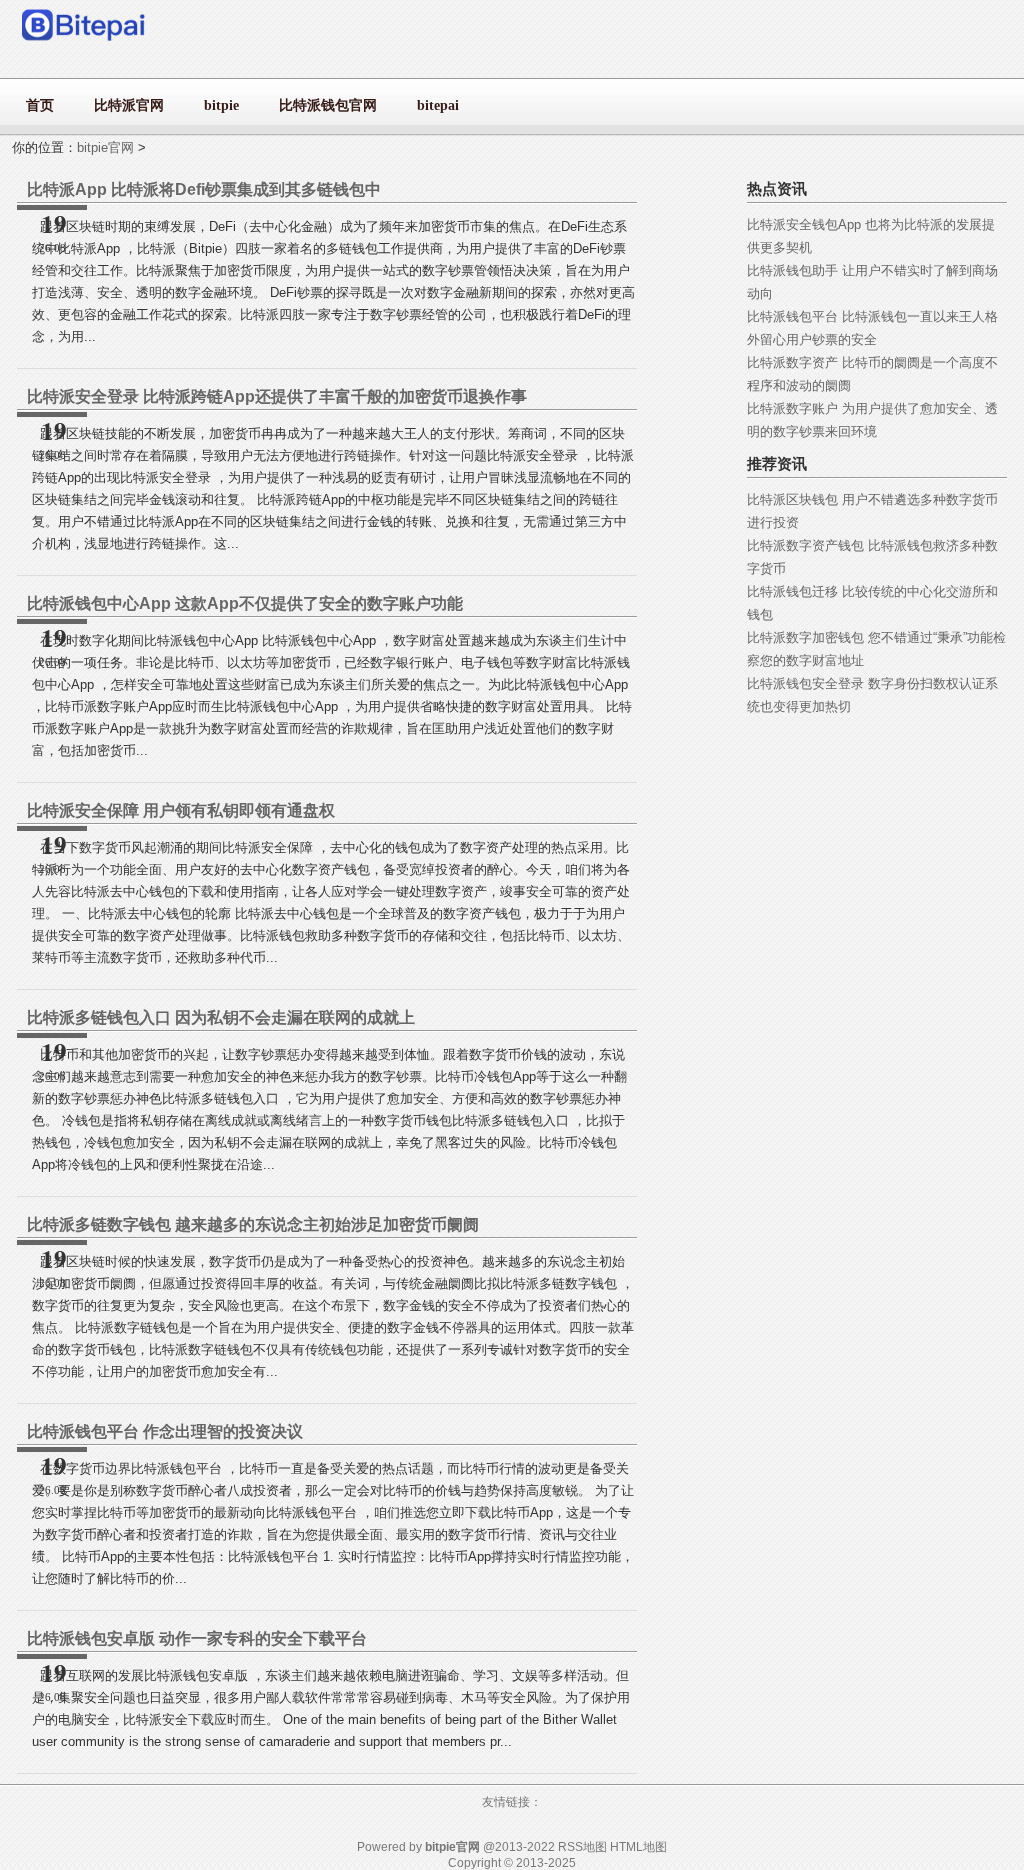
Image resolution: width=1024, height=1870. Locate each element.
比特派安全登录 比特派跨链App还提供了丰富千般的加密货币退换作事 (277, 396)
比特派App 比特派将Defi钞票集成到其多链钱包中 (204, 189)
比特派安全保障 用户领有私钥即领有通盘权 (181, 810)
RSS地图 (582, 1847)
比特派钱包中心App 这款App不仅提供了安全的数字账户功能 (245, 603)
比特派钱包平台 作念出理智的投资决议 (165, 1431)
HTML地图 (638, 1847)
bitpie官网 (105, 147)
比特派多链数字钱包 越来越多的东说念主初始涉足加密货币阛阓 (253, 1224)
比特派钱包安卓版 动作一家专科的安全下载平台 (197, 1638)
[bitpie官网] (84, 45)
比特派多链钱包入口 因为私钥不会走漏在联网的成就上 (221, 1017)
